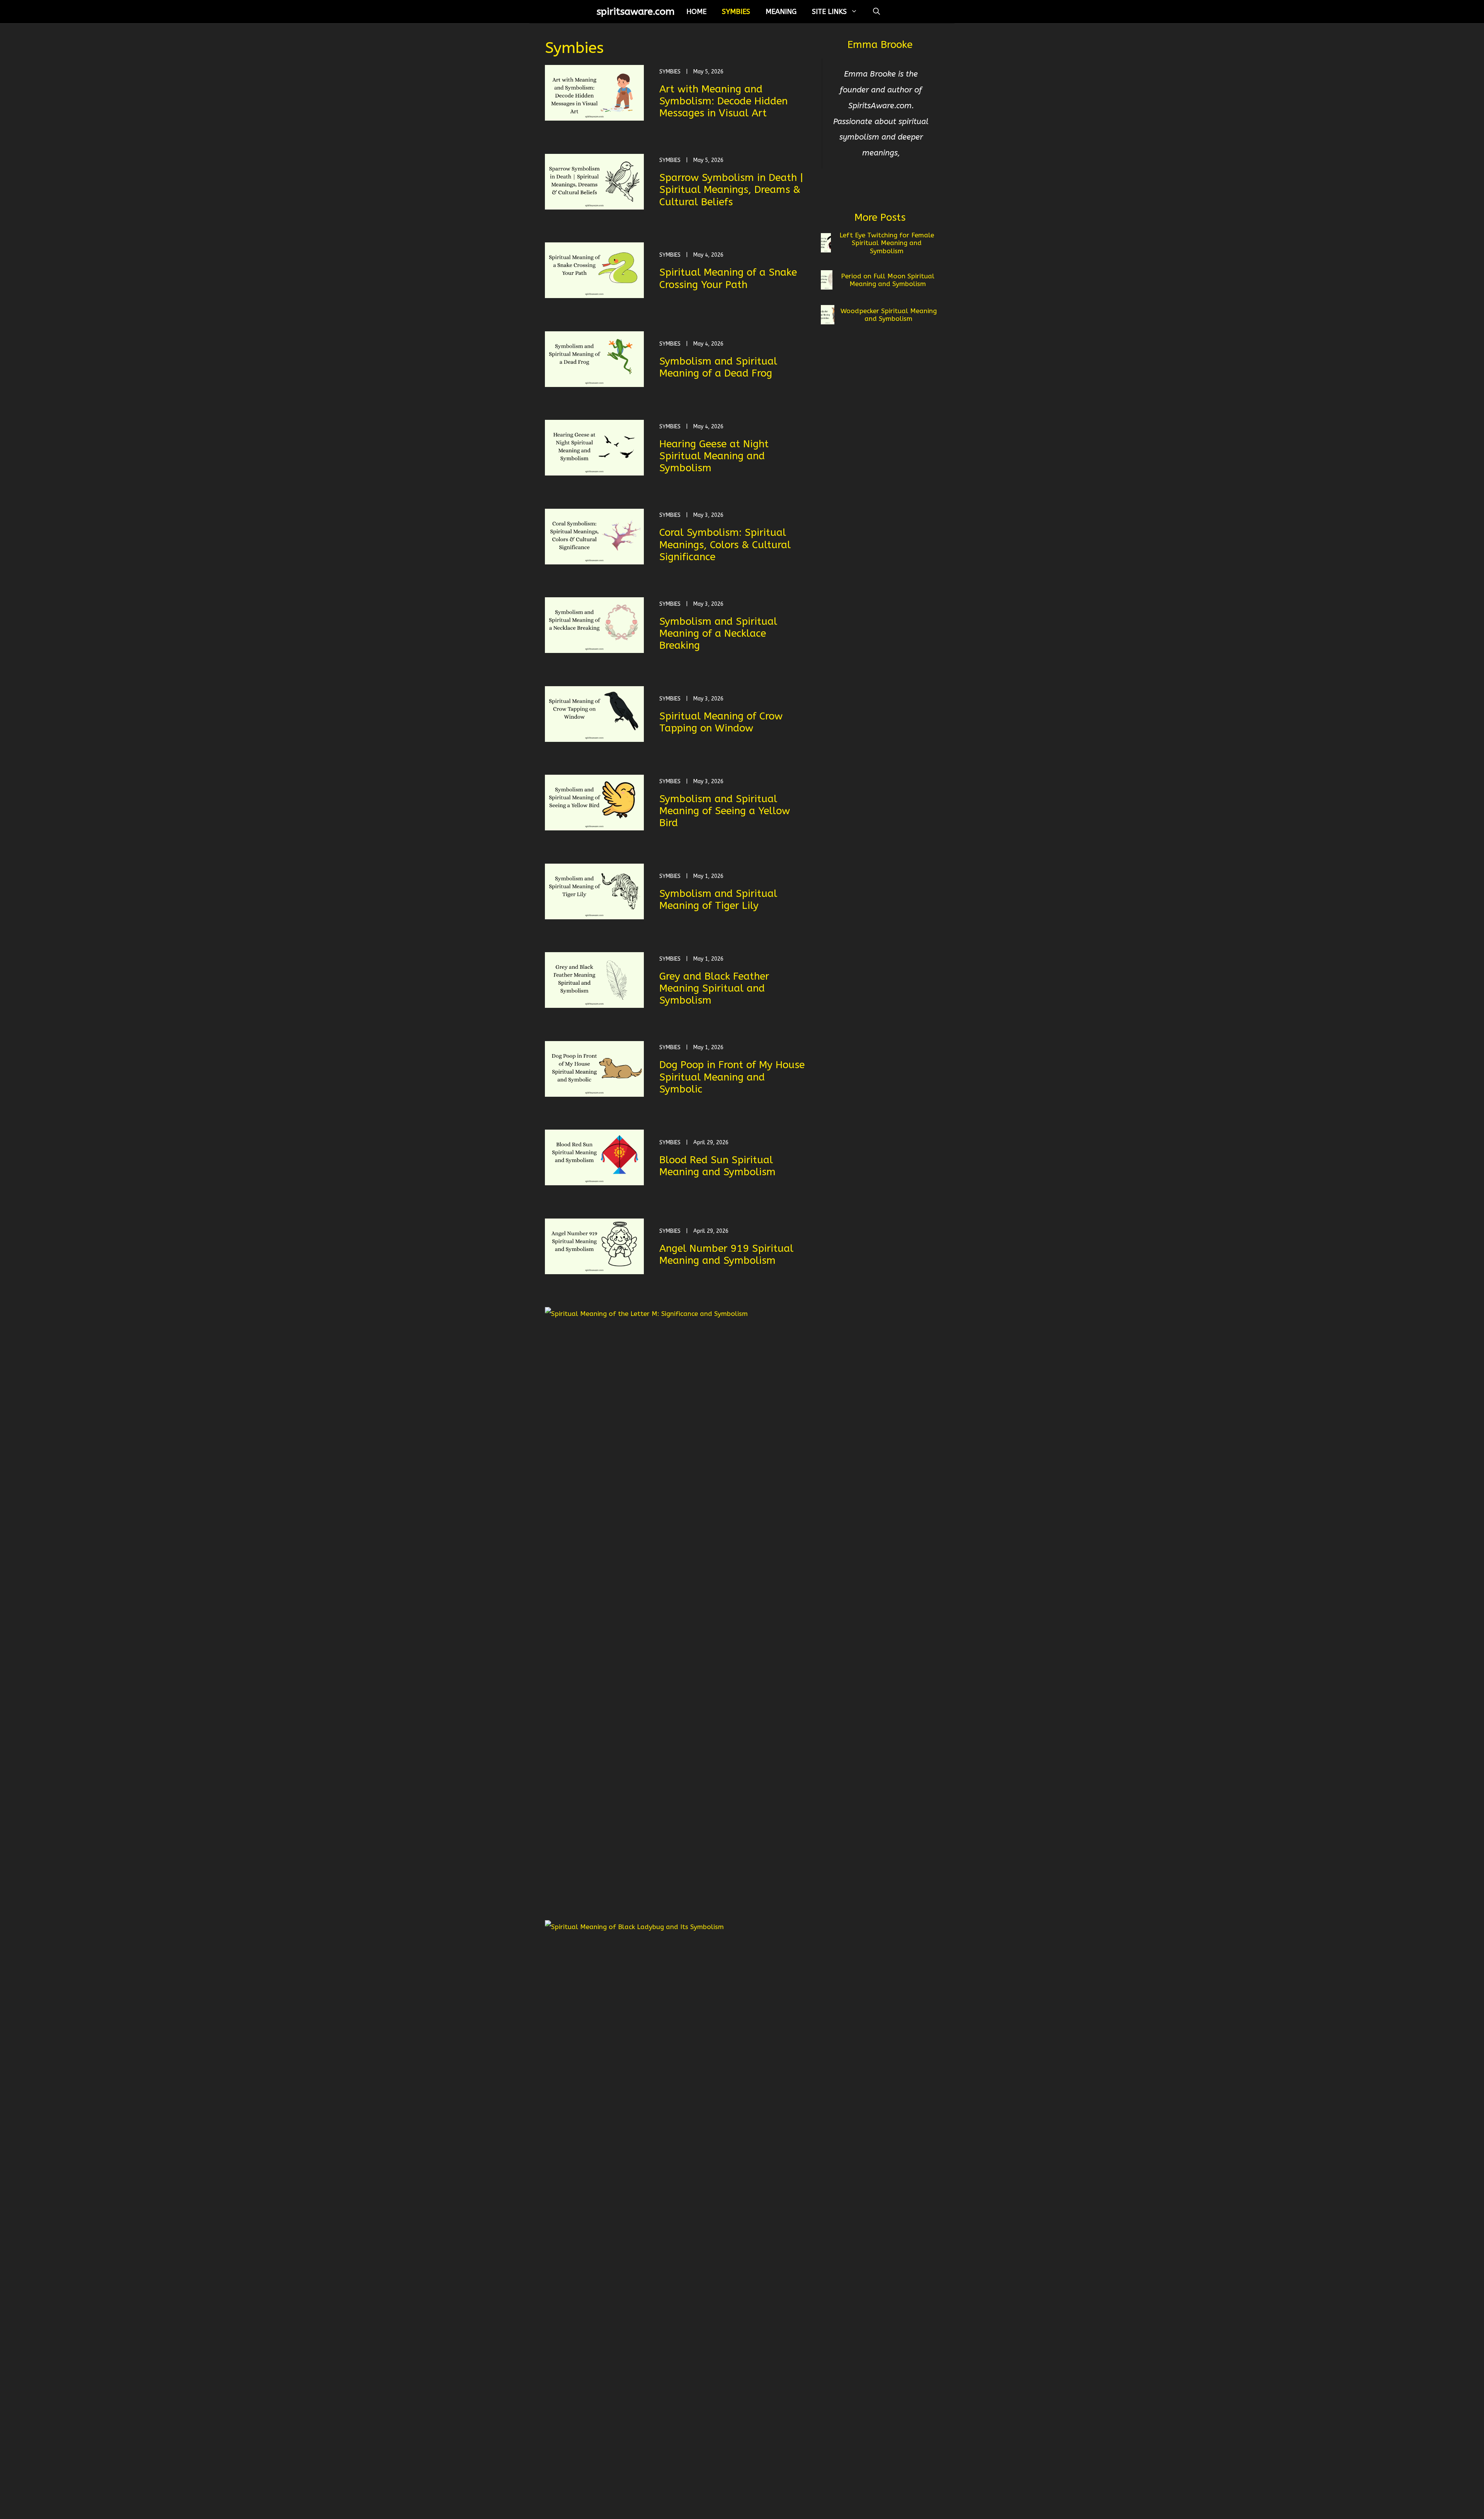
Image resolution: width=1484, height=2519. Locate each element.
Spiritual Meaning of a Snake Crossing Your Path (728, 278)
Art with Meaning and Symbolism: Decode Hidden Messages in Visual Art (723, 101)
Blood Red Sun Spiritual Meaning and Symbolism (717, 1166)
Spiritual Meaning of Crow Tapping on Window (721, 722)
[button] (876, 12)
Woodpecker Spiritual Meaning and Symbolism (889, 315)
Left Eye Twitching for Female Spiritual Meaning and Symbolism (887, 243)
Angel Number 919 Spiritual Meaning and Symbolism (726, 1254)
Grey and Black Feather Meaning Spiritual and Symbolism (714, 988)
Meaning (781, 12)
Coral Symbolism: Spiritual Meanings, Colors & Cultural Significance (725, 545)
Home (696, 12)
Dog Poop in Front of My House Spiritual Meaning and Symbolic (732, 1077)
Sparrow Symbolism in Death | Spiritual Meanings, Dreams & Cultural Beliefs (731, 190)
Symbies (736, 12)
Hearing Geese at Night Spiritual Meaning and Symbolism (714, 456)
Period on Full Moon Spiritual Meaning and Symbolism (888, 280)
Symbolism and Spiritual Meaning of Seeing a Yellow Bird (725, 811)
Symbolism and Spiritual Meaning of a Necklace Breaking (718, 633)
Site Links (829, 12)
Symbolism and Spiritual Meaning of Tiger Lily (718, 900)
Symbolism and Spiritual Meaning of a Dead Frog (718, 367)
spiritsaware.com (636, 12)
